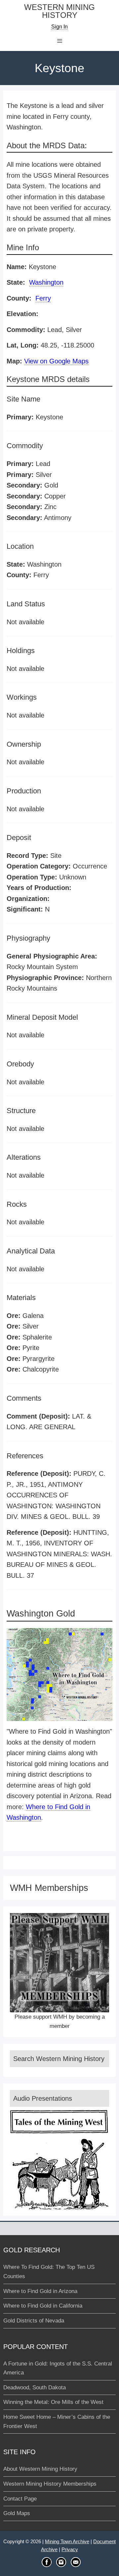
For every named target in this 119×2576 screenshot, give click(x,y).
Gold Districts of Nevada (34, 2321)
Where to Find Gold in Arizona (40, 2291)
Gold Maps (17, 2513)
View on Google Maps (56, 361)
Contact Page (20, 2499)
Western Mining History (59, 11)
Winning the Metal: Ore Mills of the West (53, 2402)
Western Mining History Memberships (50, 2484)
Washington (46, 282)
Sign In (59, 27)
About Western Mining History (40, 2469)
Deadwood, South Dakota (35, 2388)
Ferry (43, 298)
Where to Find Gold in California (43, 2306)
